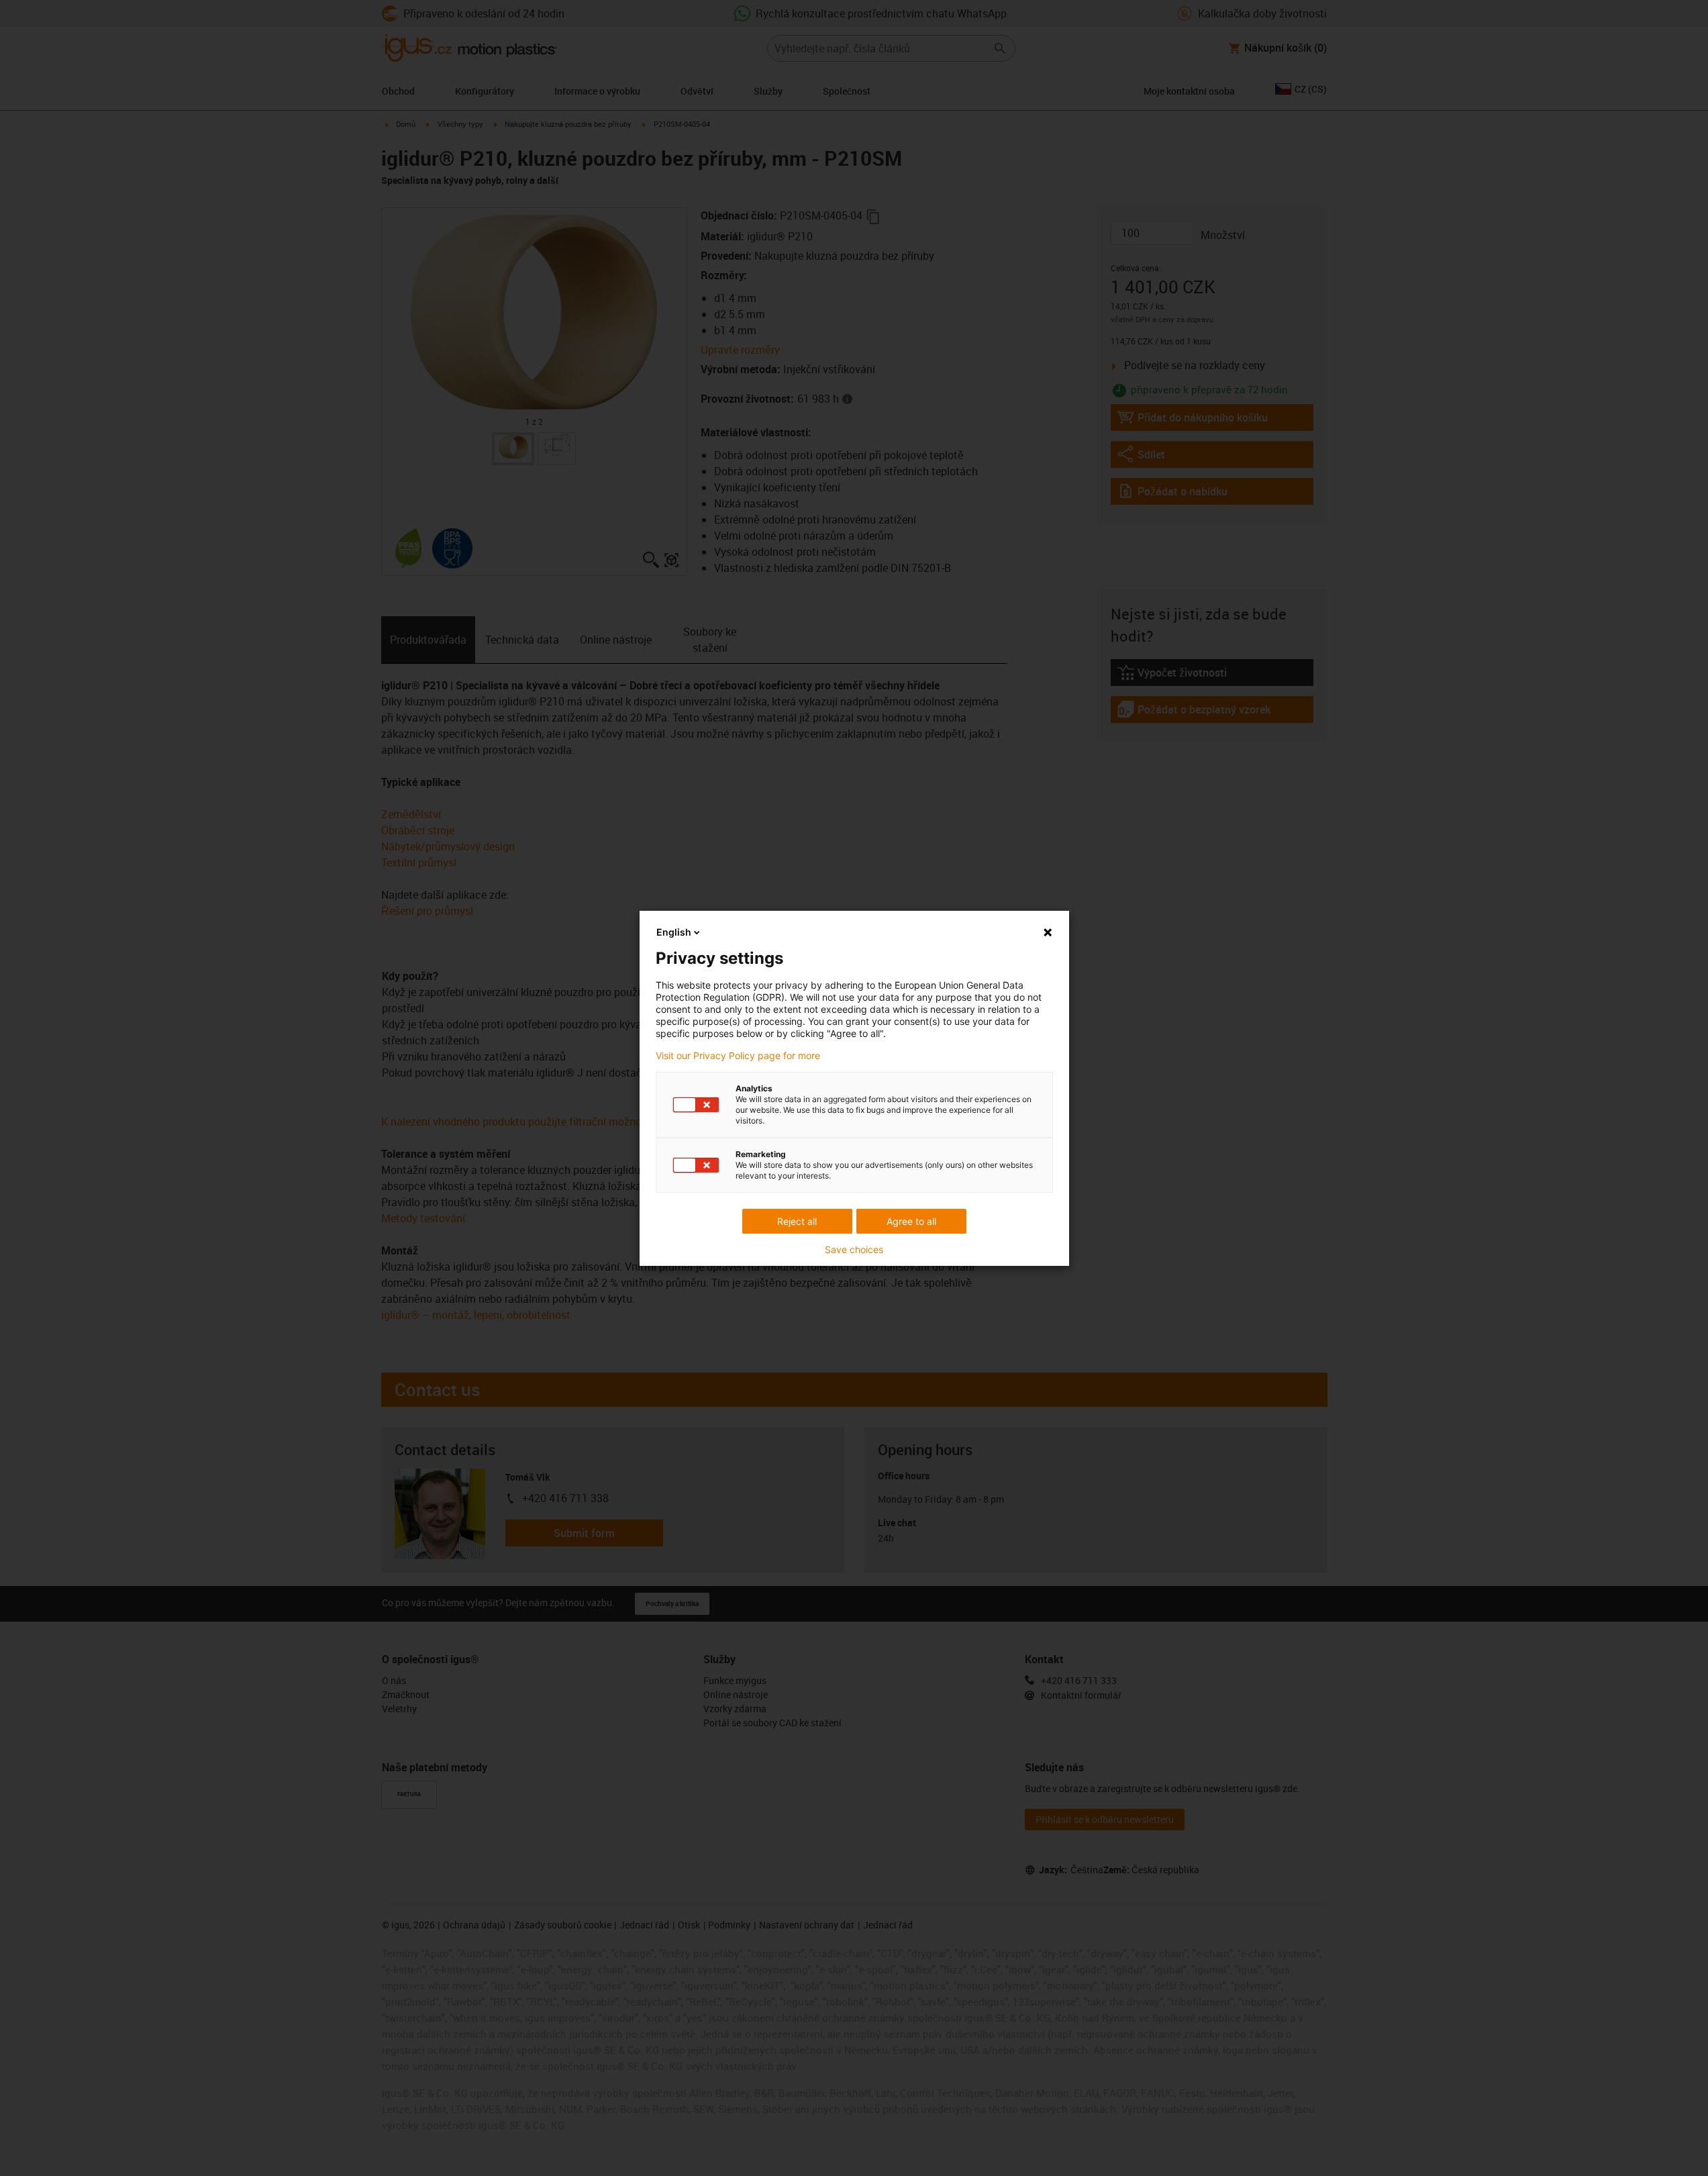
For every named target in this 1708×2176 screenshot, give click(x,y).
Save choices (854, 1250)
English (674, 932)
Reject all (797, 1221)
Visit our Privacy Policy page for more (738, 1056)
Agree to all (911, 1221)
